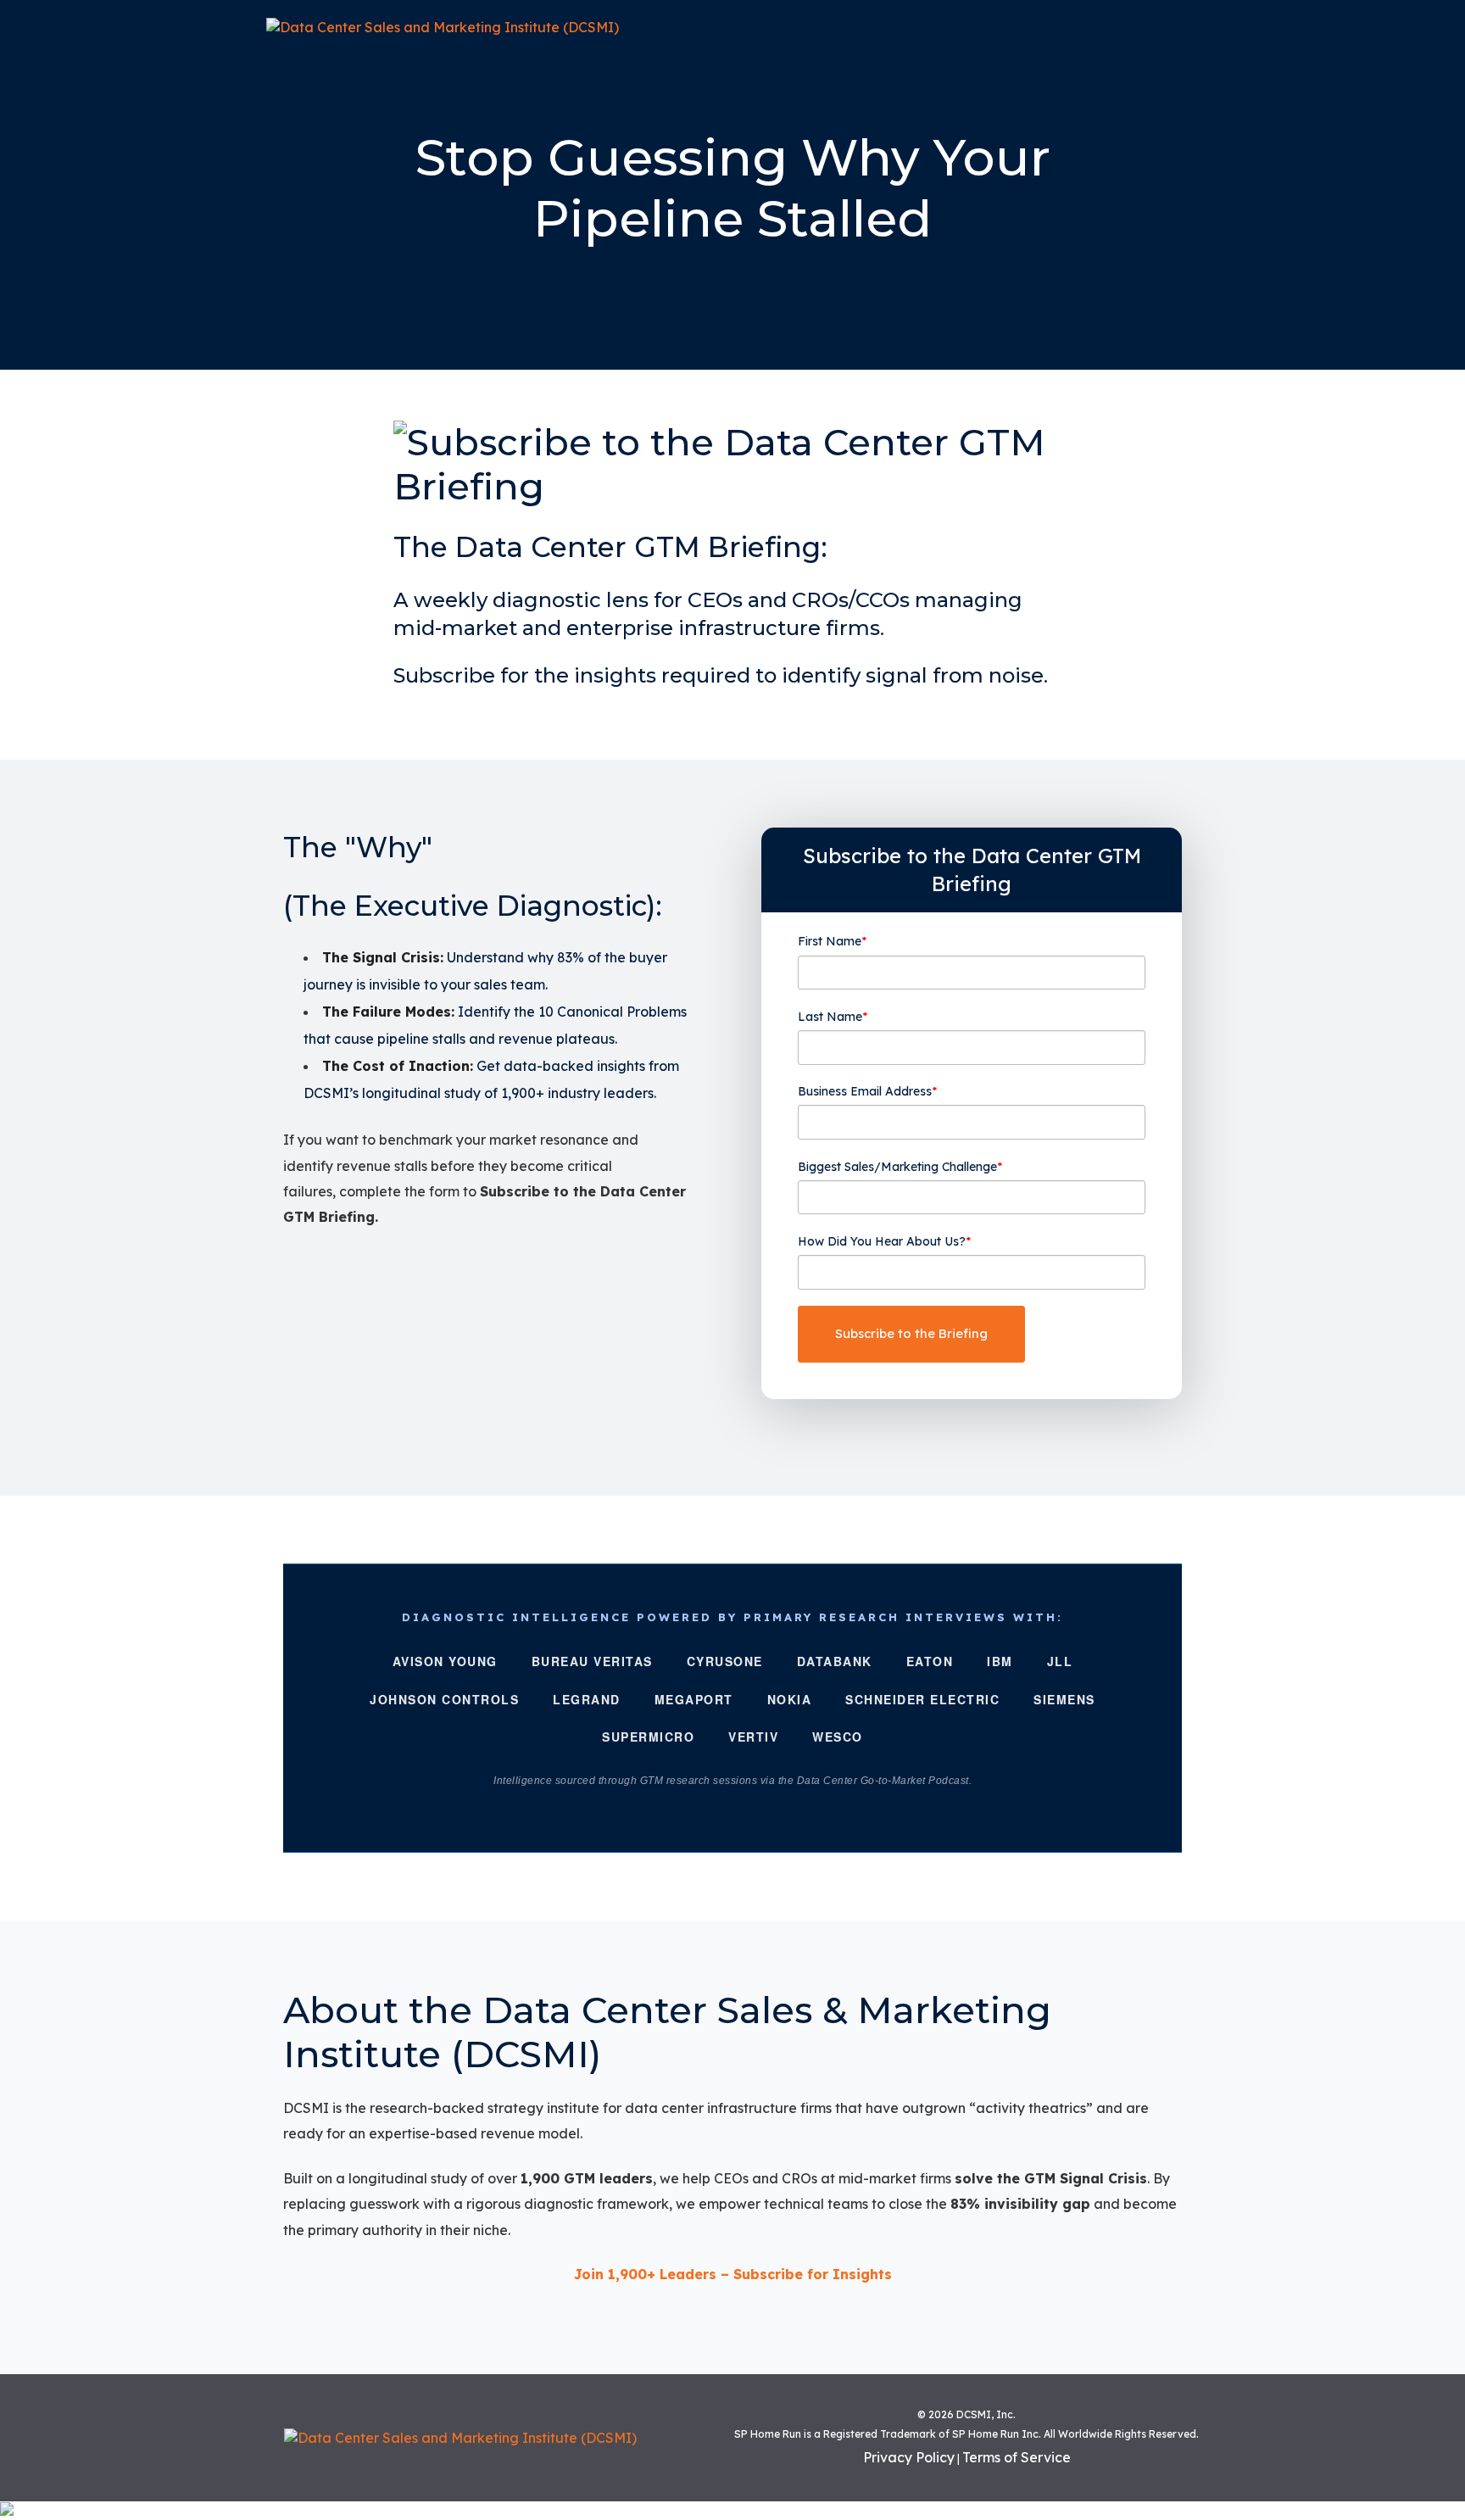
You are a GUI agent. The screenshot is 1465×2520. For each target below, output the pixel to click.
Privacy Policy (909, 2457)
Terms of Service (1017, 2457)
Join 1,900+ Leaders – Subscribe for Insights (733, 2274)
